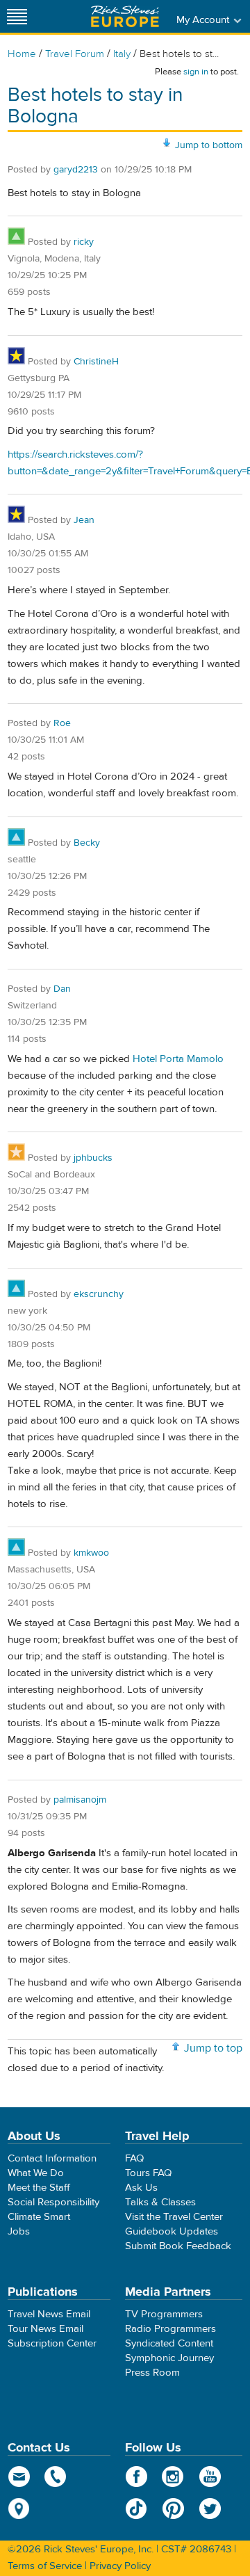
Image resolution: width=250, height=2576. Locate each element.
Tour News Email (45, 2329)
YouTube (210, 2477)
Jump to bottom (209, 145)
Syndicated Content (169, 2343)
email (19, 2477)
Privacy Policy (120, 2566)
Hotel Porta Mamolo (178, 1059)
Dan (62, 989)
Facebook (136, 2477)
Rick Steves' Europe (125, 16)
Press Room (152, 2373)
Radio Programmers (170, 2329)
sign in (196, 72)
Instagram (173, 2477)
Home (22, 54)
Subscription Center (52, 2343)
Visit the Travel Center (174, 2217)
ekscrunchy (99, 1294)
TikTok (136, 2509)
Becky (87, 843)
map (19, 2509)
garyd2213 (76, 170)
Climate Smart (39, 2217)
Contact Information (52, 2158)
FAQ (134, 2158)
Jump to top (213, 2048)
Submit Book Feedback (178, 2246)
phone (56, 2477)
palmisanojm (80, 1800)
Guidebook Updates (172, 2231)
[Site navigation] (17, 16)
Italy (122, 54)
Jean (84, 520)
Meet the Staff (39, 2188)
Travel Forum (75, 54)
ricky (84, 242)
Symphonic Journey (169, 2358)
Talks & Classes (160, 2202)
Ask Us (141, 2188)
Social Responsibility (53, 2202)
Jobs (19, 2231)
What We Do (36, 2173)
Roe (62, 723)
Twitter (210, 2509)
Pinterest (173, 2509)
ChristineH (96, 362)
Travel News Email (49, 2314)
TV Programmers (164, 2314)
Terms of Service (45, 2566)
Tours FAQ (148, 2173)
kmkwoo (91, 1553)
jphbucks (93, 1158)
